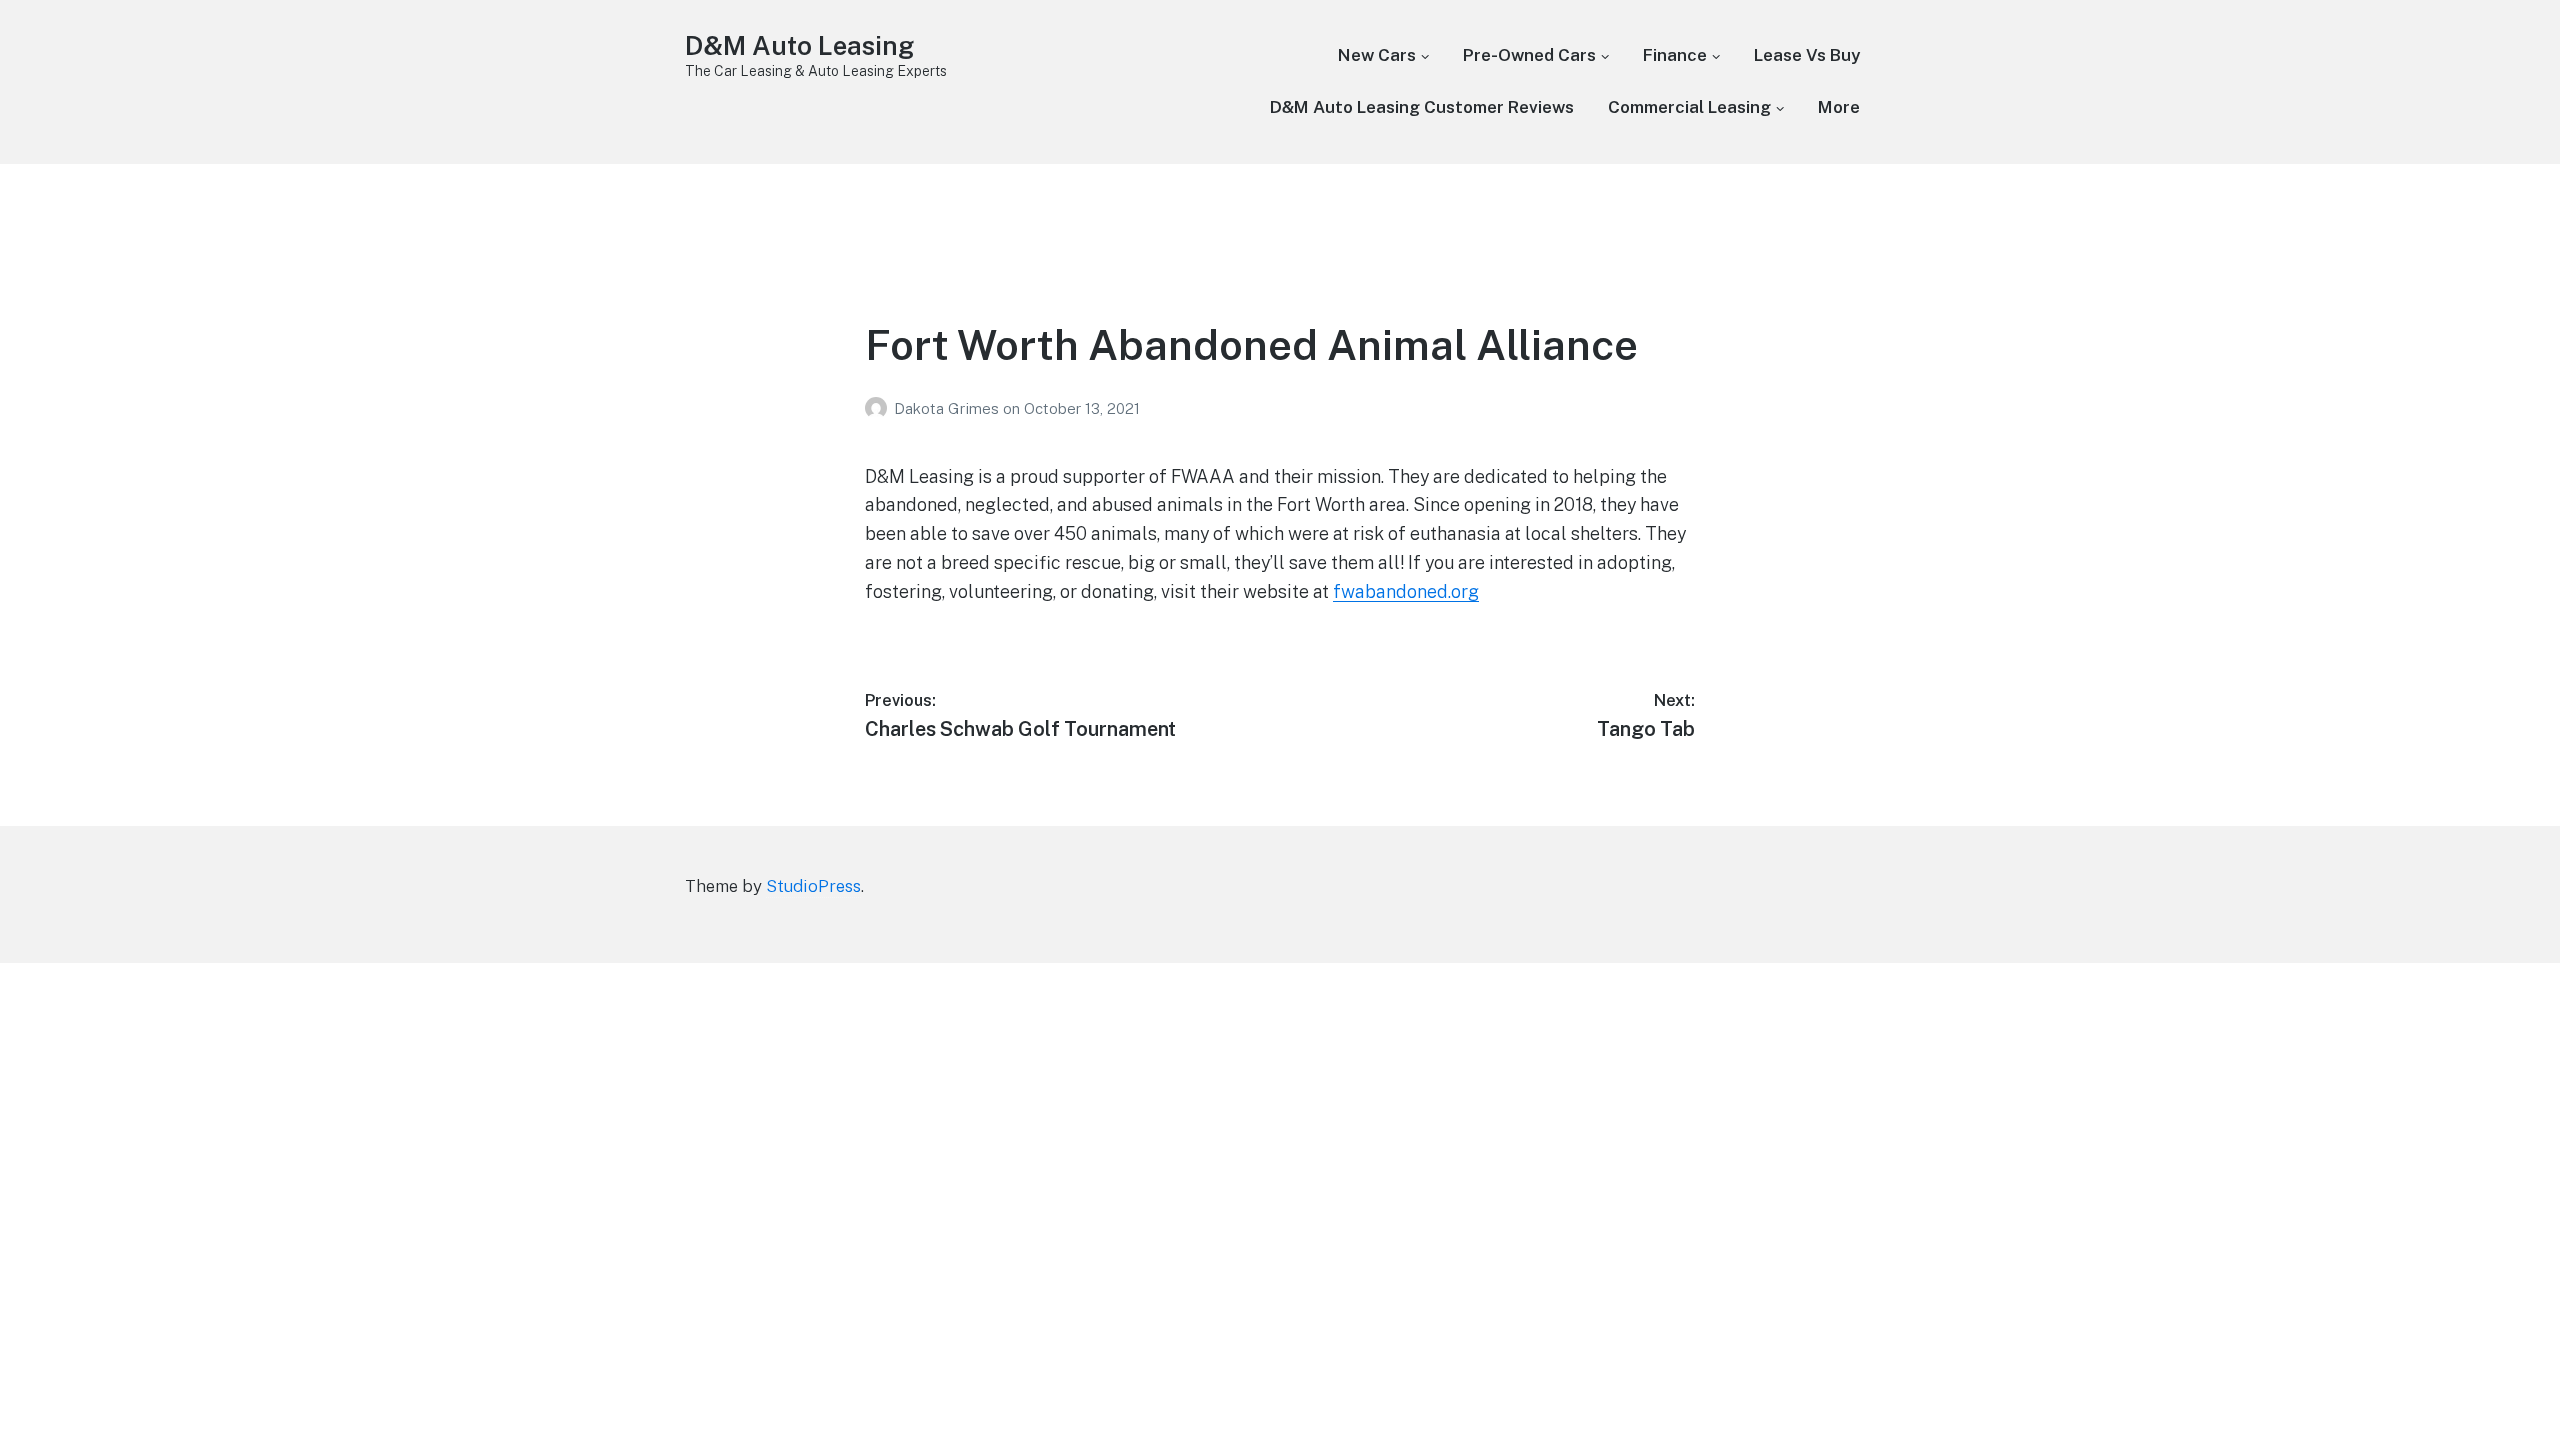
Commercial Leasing (1689, 107)
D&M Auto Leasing (799, 45)
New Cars (1377, 55)
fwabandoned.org (1406, 591)
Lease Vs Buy (1807, 55)
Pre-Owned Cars (1529, 55)
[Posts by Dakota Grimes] (879, 408)
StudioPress (813, 886)
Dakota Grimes (948, 408)
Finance (1675, 55)
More (1839, 107)
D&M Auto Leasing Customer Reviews (1422, 107)
